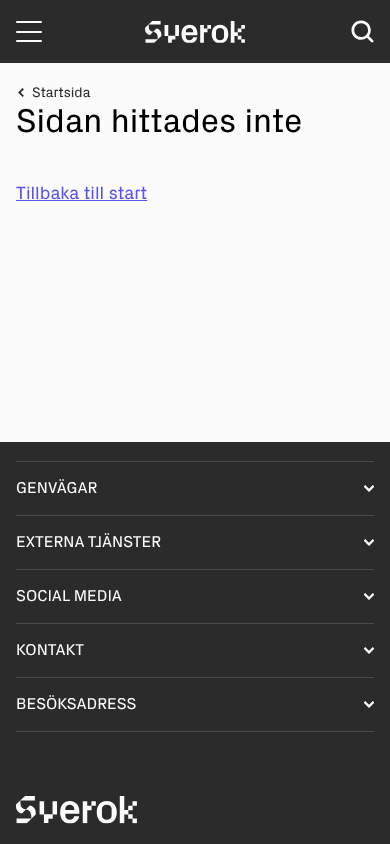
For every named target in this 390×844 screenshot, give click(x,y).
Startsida (61, 92)
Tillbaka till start (81, 193)
